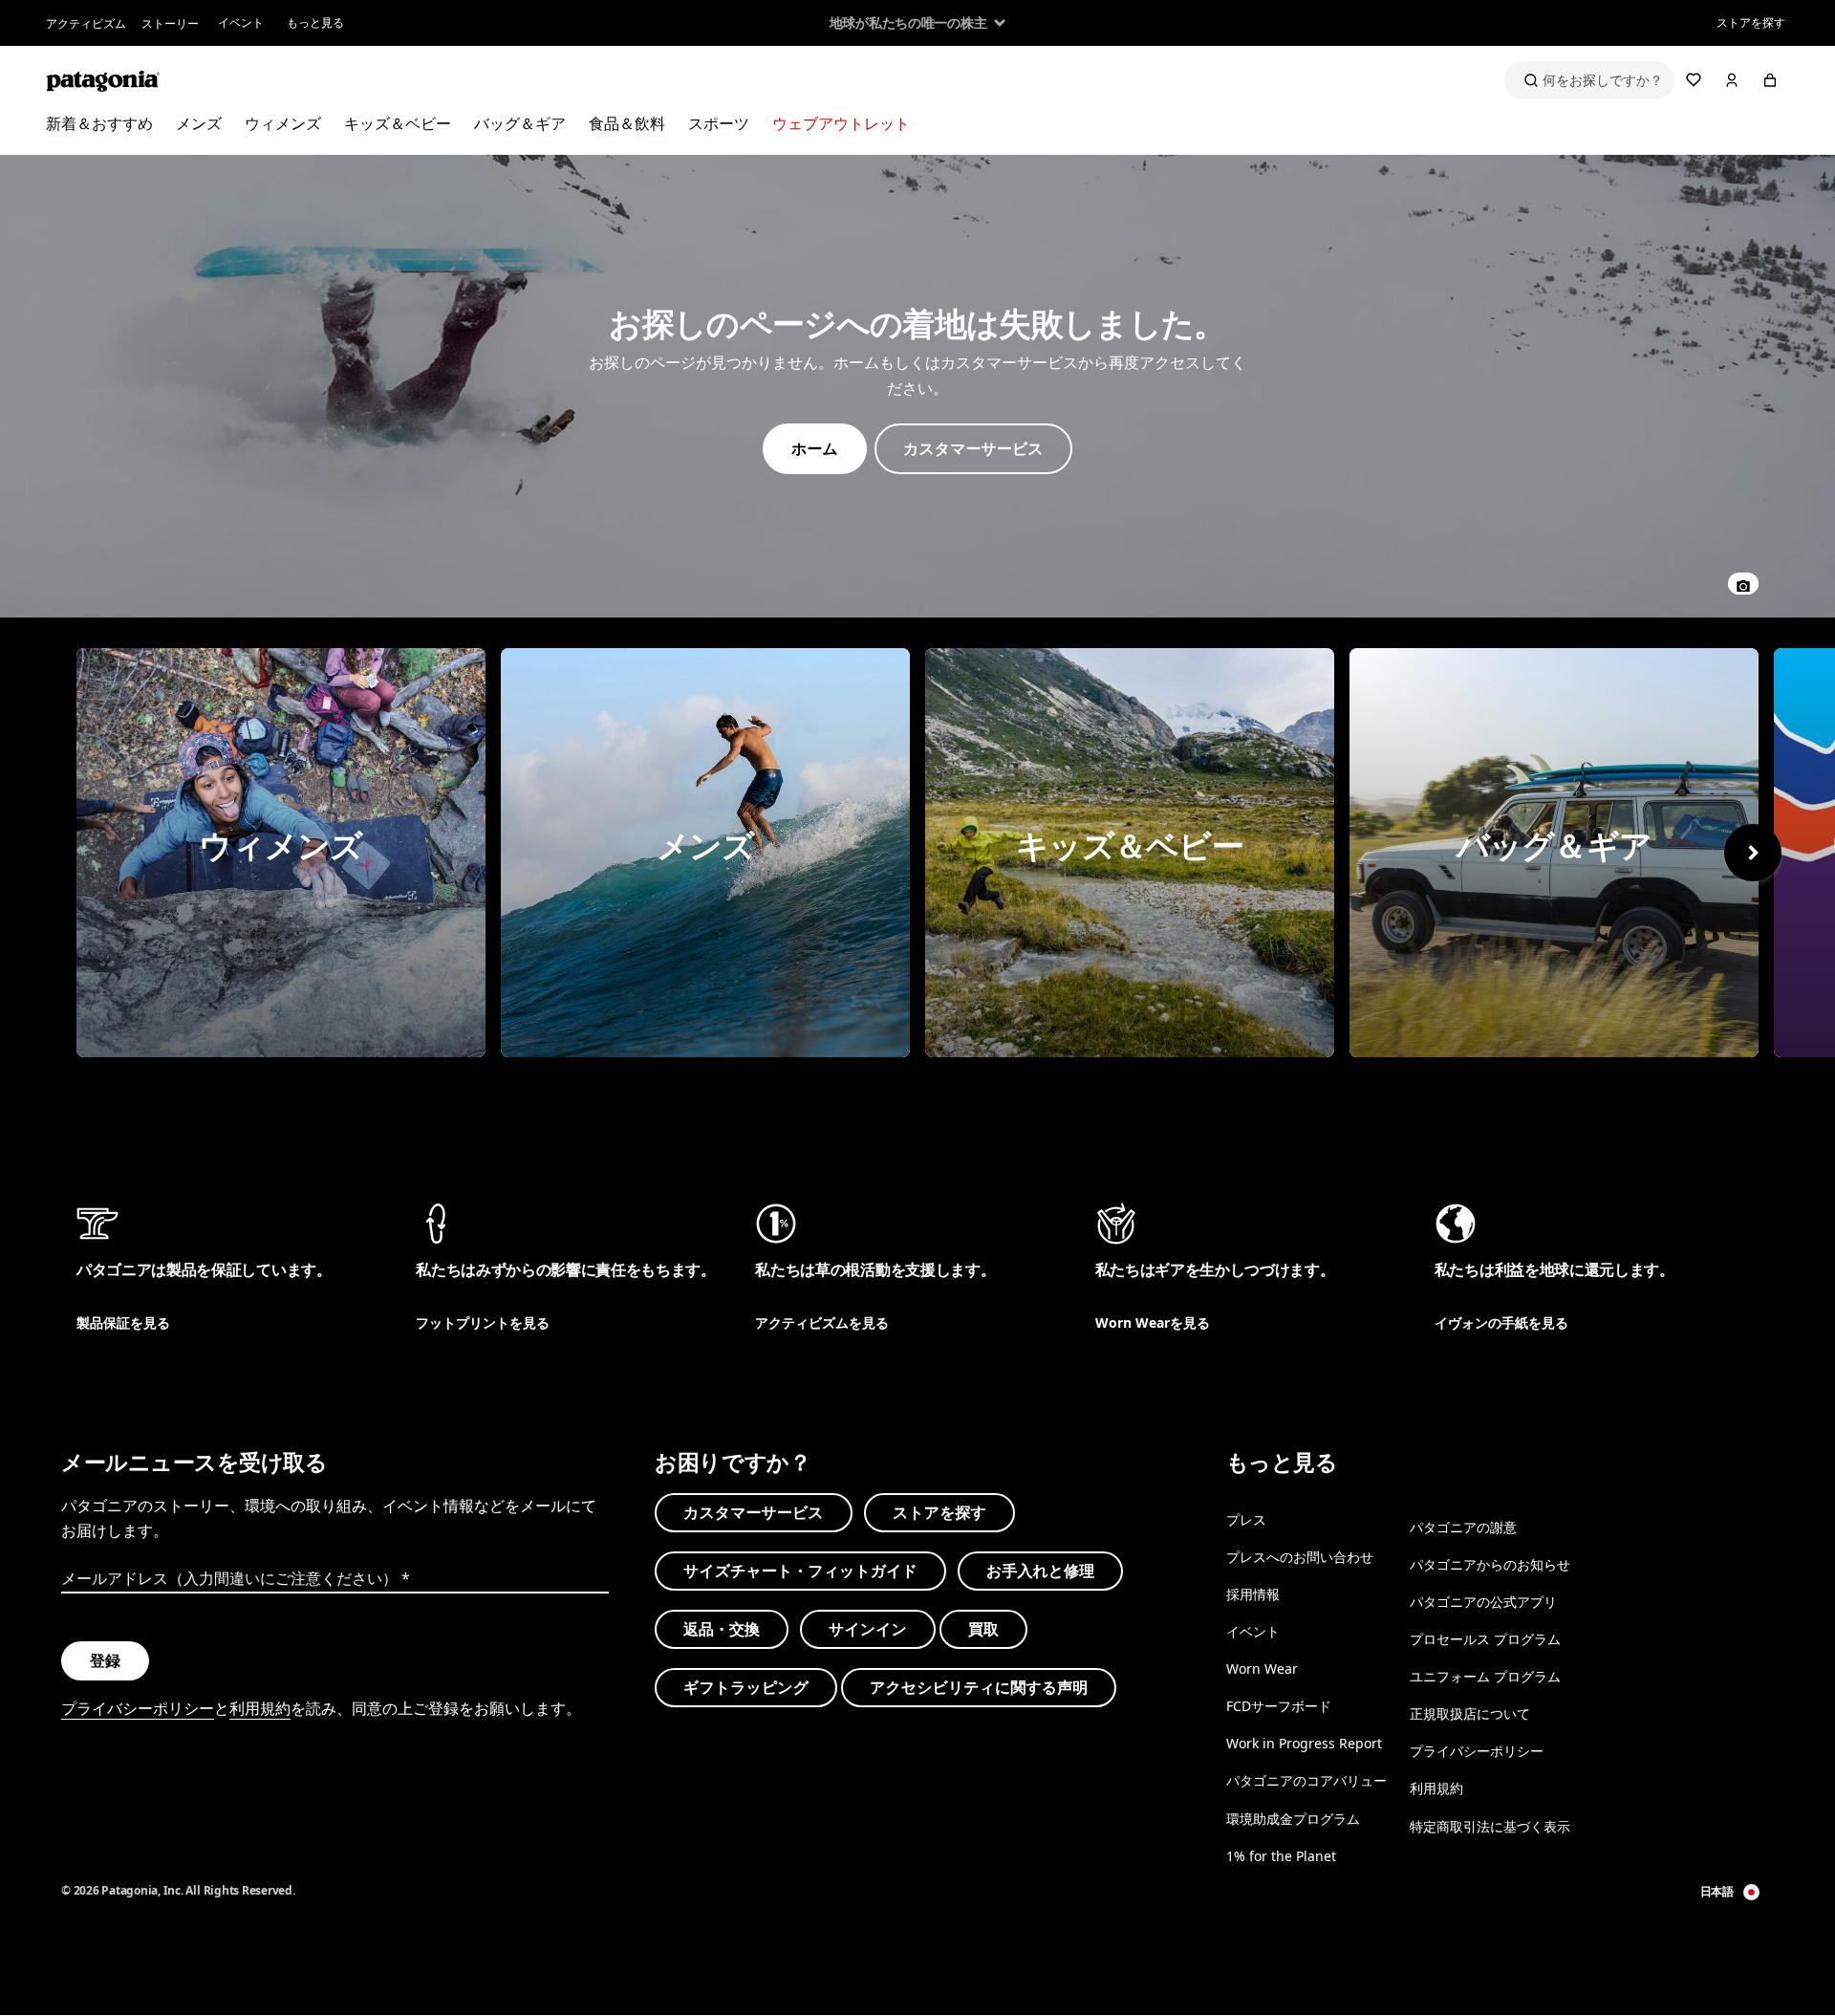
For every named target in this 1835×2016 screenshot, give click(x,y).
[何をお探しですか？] (1589, 80)
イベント (241, 22)
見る (281, 853)
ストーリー (170, 23)
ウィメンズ (283, 123)
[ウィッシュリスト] (1694, 80)
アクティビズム (86, 23)
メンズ (199, 123)
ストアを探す (1751, 22)
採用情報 (1253, 1594)
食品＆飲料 (627, 123)
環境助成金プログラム (1293, 1819)
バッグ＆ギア (520, 123)
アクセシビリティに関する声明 (979, 1687)
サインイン (868, 1629)
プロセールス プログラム (1485, 1639)
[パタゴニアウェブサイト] (103, 80)
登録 (105, 1660)
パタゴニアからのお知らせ (1490, 1564)
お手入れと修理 (1040, 1571)
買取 (983, 1629)
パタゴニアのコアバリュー (1306, 1781)
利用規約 (260, 1708)
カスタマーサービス (754, 1512)
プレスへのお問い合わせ (1300, 1557)
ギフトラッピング (746, 1687)
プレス (1246, 1519)
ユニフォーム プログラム (1485, 1676)
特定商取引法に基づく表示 (1490, 1826)
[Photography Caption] (1743, 584)
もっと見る (315, 22)
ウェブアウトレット (841, 123)
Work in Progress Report (1304, 1743)
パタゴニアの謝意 (1463, 1527)
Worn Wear (1262, 1669)
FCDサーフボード (1279, 1706)
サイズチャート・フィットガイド (800, 1571)
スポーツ (719, 123)
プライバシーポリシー (138, 1708)
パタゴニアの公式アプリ (1483, 1602)
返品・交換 (722, 1629)
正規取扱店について (1470, 1713)
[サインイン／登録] (1732, 80)
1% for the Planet (1281, 1856)
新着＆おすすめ (99, 123)
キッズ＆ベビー (398, 123)
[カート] (1770, 80)
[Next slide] (1753, 853)
